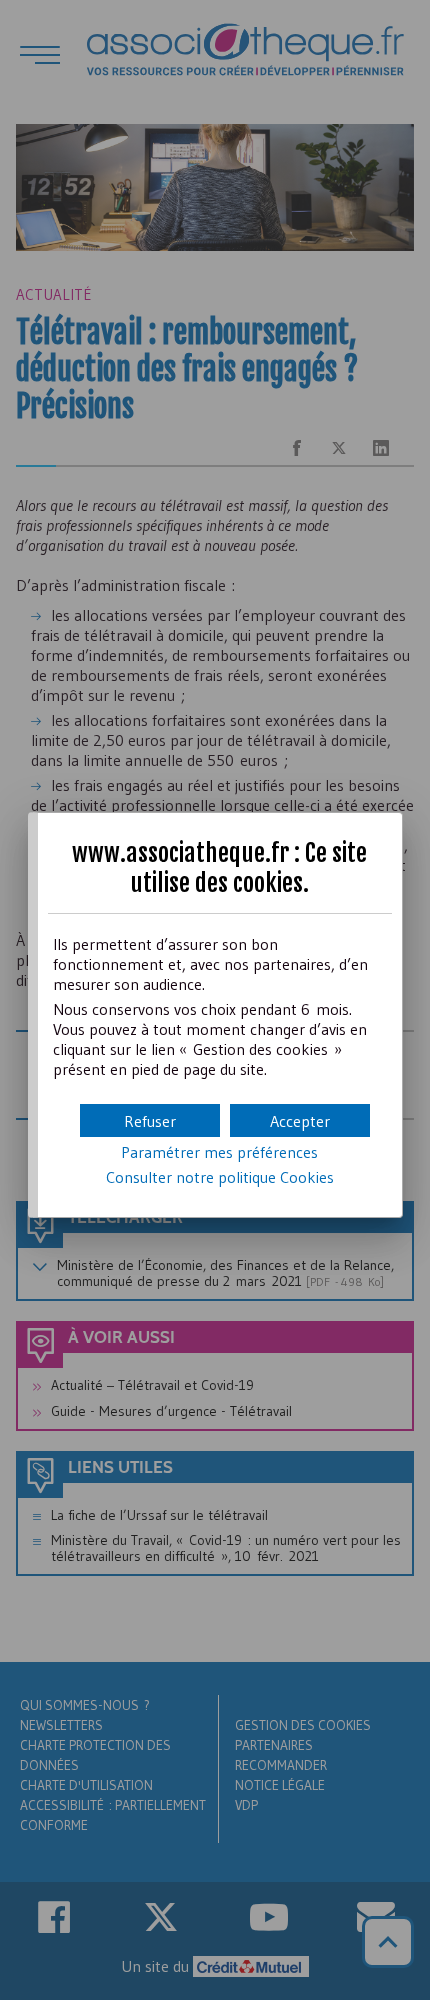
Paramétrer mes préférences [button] (219, 1152)
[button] (300, 1120)
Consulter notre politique (220, 1177)
